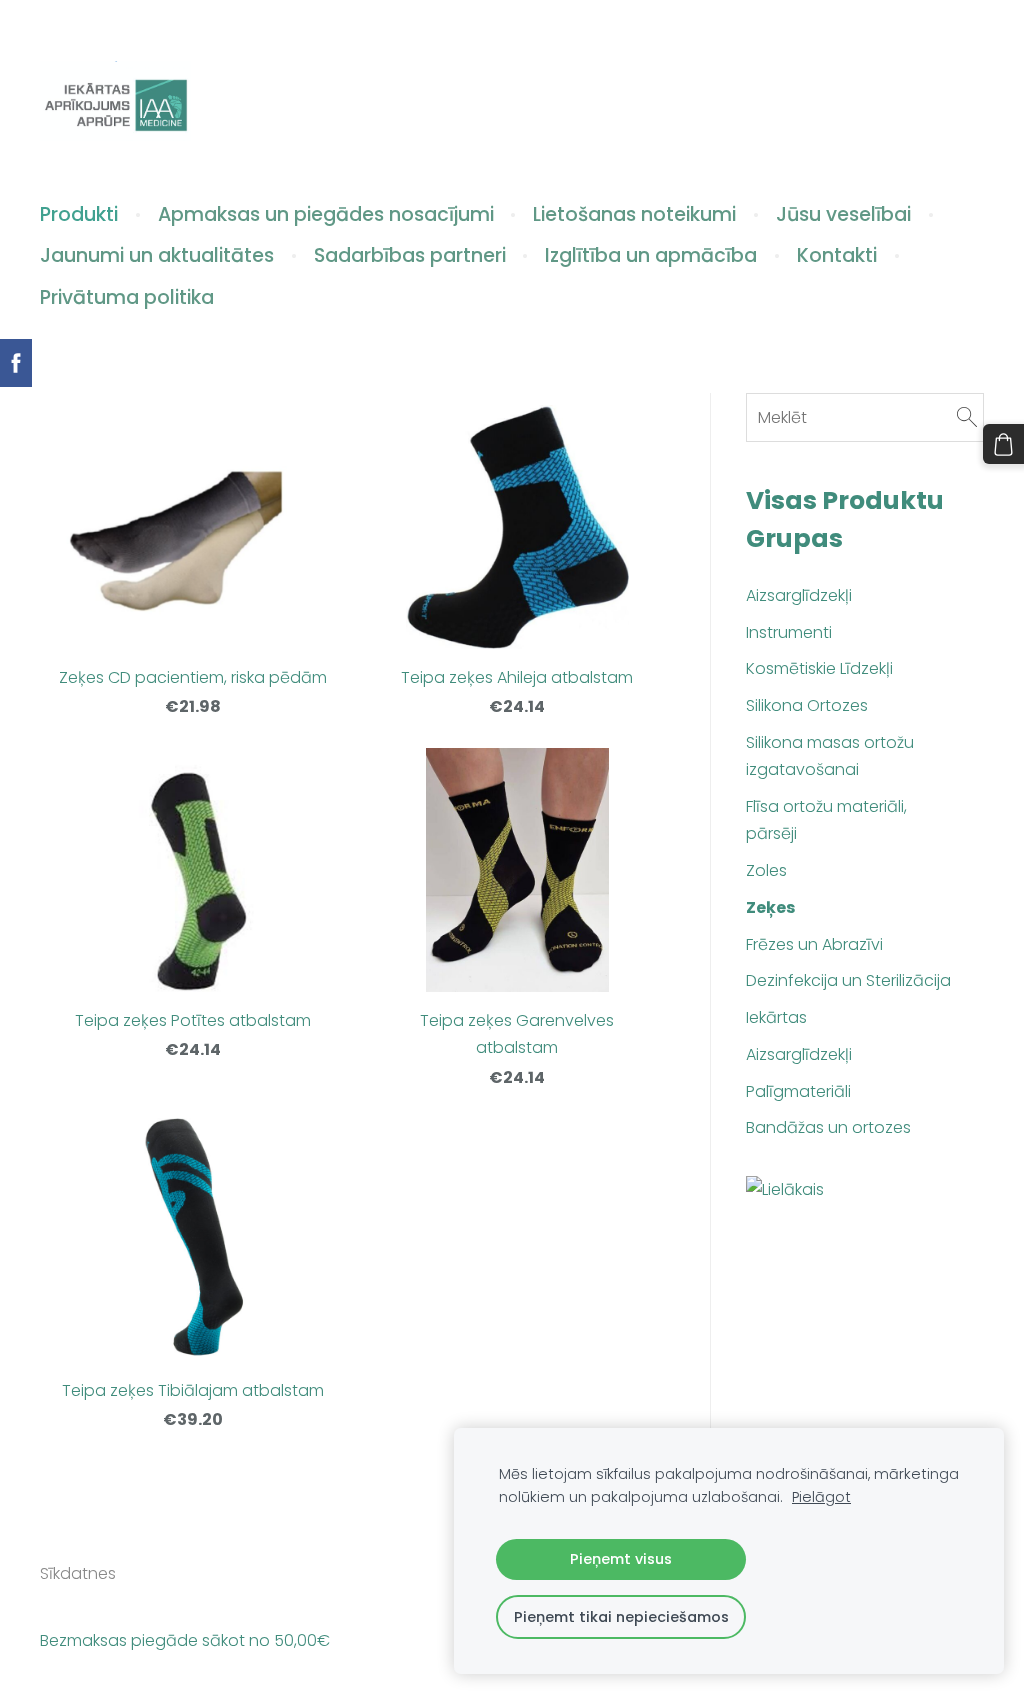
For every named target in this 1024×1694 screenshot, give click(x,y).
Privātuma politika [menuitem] (127, 297)
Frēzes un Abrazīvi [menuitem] (814, 944)
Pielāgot (821, 1497)
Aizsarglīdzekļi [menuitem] (799, 595)
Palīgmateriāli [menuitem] (798, 1091)
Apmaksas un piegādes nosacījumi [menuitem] (326, 214)
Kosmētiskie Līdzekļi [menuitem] (819, 668)
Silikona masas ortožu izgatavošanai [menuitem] (830, 756)
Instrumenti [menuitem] (789, 632)
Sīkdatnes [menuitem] (78, 1573)
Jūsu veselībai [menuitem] (843, 214)
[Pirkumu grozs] (1003, 444)
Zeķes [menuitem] (770, 907)
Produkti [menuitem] (79, 214)
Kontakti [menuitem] (837, 255)
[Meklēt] (967, 417)
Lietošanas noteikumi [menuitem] (634, 214)
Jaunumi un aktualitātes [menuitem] (157, 255)
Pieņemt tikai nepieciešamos (621, 1617)
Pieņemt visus (621, 1559)
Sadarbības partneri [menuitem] (410, 255)
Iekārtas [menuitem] (776, 1017)
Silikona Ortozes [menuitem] (807, 705)
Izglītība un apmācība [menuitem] (651, 255)
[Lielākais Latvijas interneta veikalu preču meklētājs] (865, 1191)
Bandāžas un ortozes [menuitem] (828, 1127)
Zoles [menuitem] (766, 870)
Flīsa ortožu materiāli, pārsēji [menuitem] (826, 820)
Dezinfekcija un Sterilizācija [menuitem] (848, 980)
